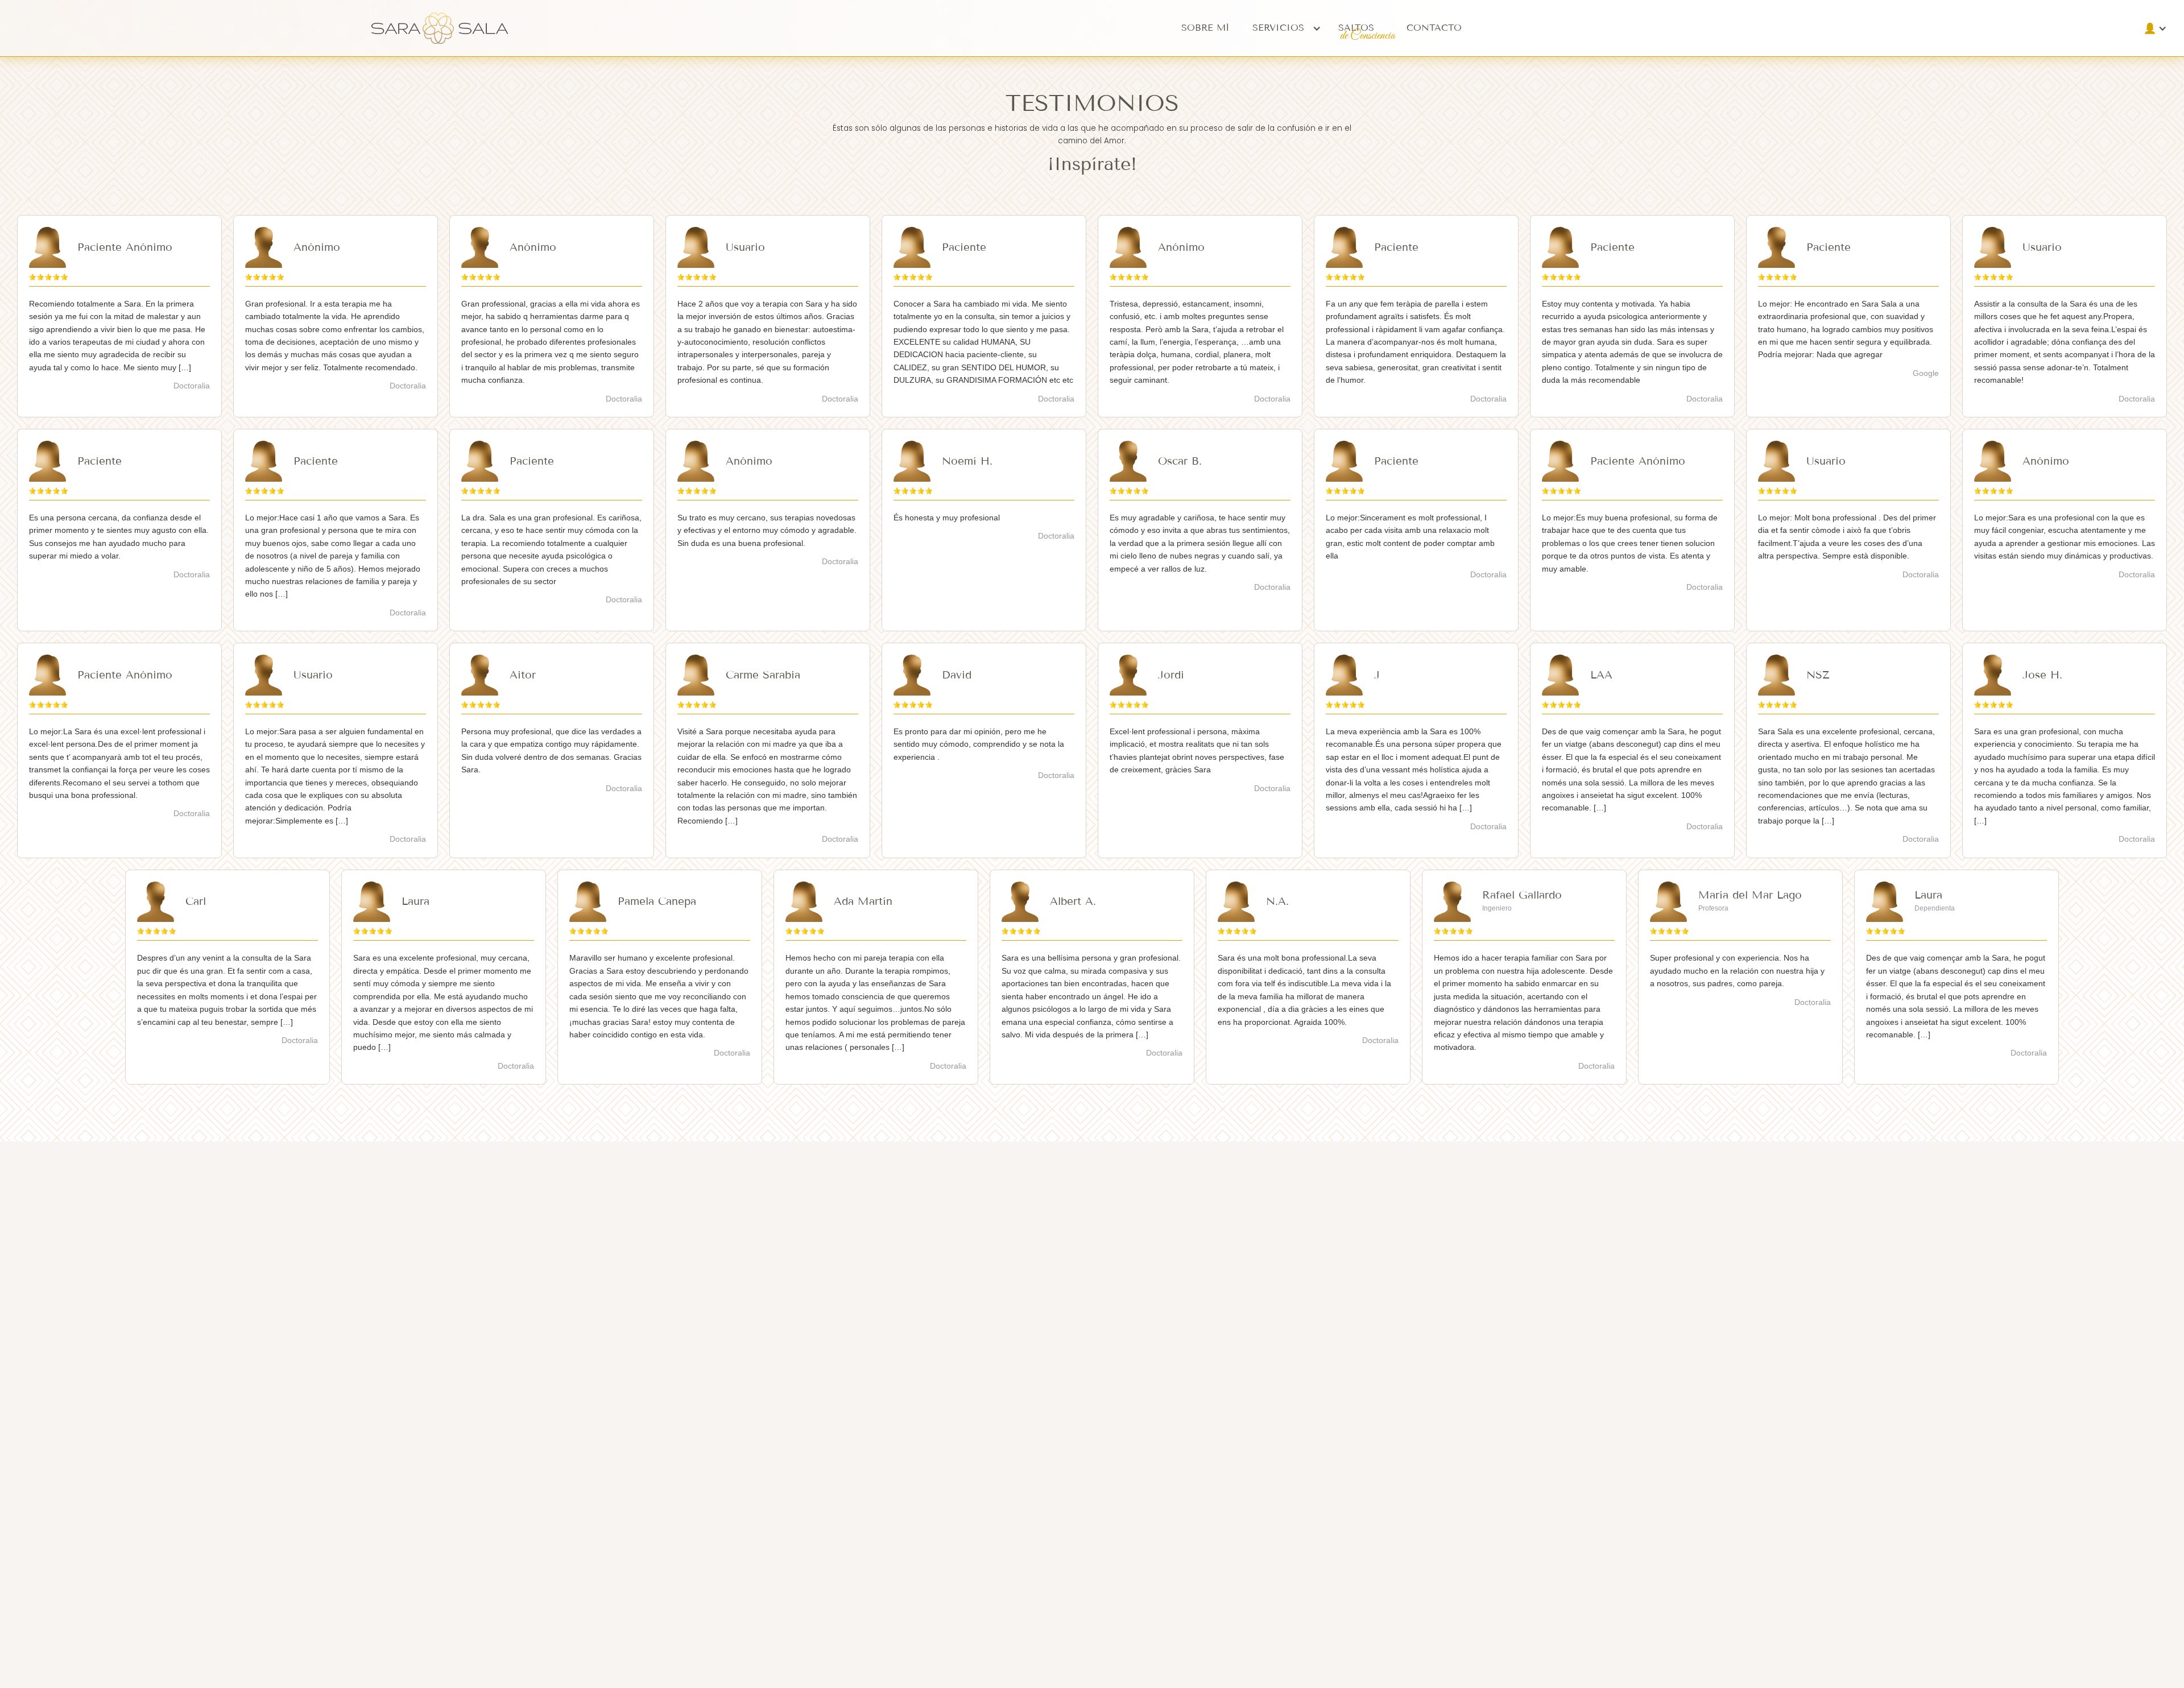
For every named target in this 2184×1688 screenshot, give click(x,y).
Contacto (1434, 28)
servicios (1278, 28)
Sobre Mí (1205, 28)
